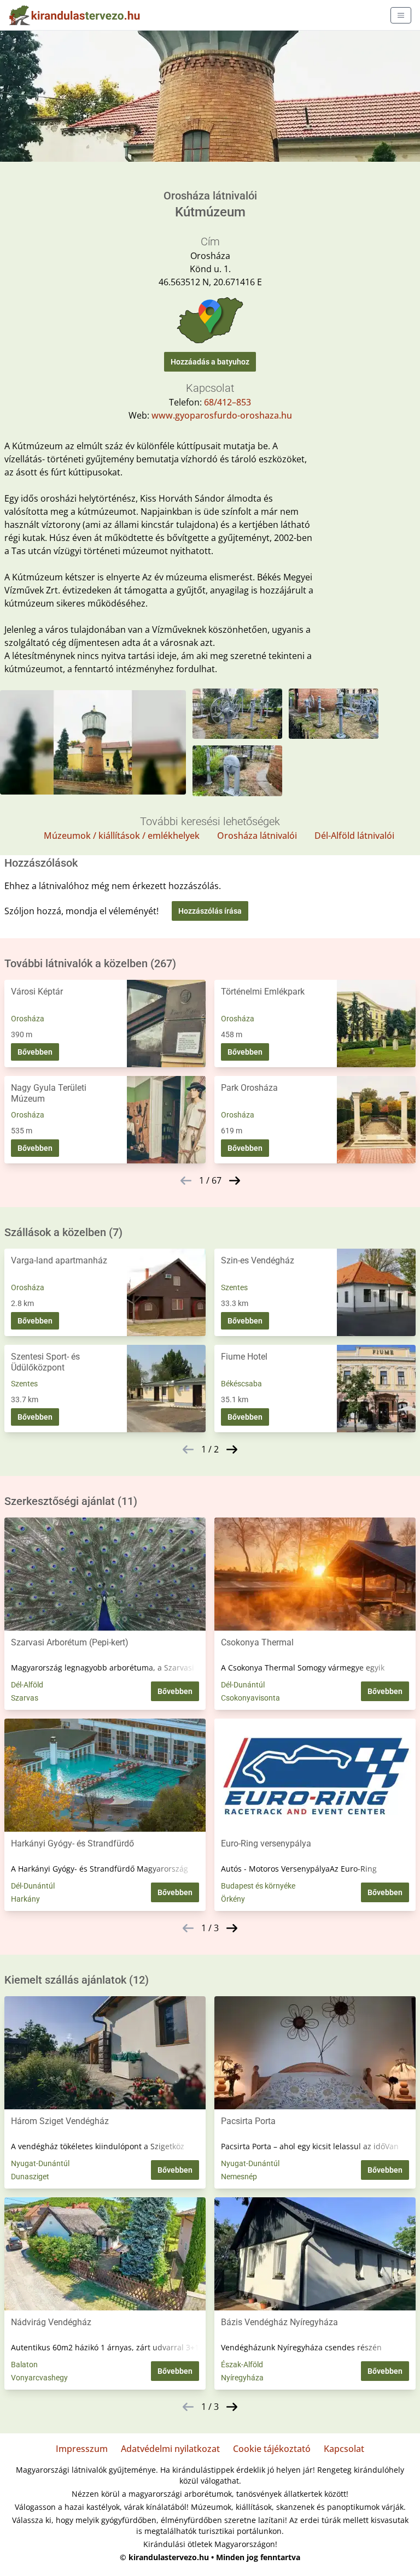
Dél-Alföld (27, 1685)
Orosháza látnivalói (257, 836)
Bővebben (35, 1052)
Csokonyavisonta (250, 1698)
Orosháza (28, 1019)
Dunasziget (30, 2177)
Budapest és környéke (258, 1886)
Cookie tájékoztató (272, 2449)
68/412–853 (227, 402)
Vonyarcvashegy (39, 2378)
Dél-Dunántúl (243, 1685)
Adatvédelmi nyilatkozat (170, 2449)
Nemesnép (239, 2177)
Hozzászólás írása (210, 911)
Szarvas (25, 1698)
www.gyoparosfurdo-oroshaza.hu (222, 415)
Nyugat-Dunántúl (40, 2163)
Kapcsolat (344, 2449)
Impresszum (82, 2449)
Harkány (25, 1899)
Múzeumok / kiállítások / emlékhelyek (122, 836)
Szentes (234, 1287)
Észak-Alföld (242, 2365)
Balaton (24, 2365)
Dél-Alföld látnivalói (354, 836)
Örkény (233, 1899)
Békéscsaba (241, 1384)
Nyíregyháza (242, 2378)
